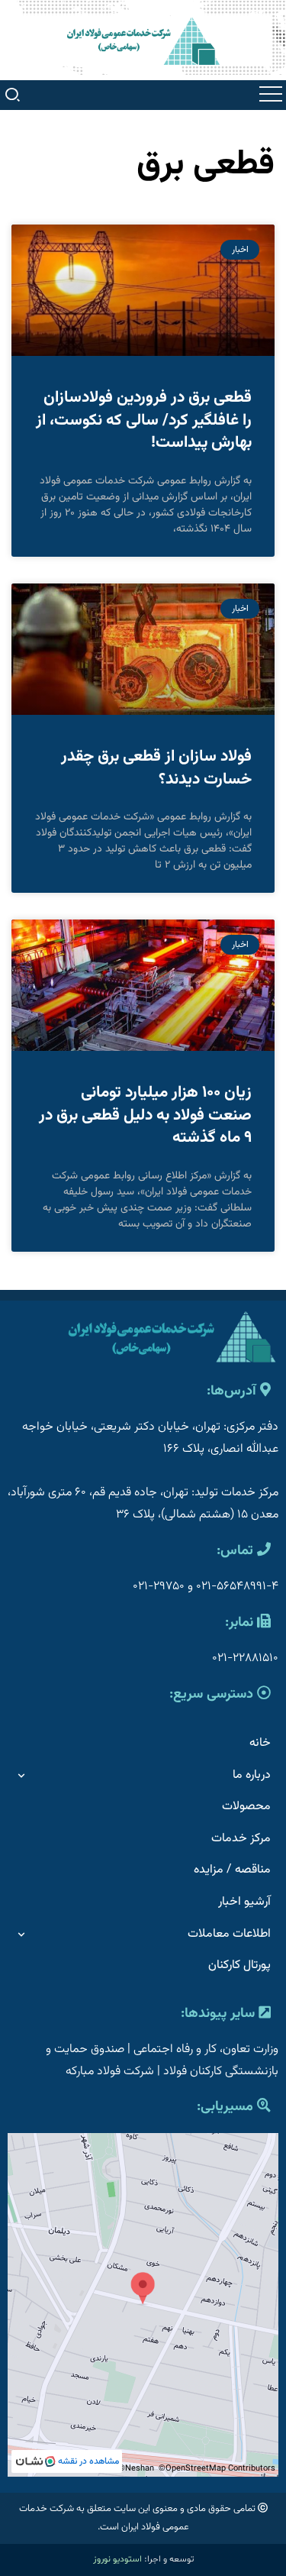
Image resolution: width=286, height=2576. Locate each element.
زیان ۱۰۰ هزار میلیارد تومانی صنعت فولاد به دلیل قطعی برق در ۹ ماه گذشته (145, 1115)
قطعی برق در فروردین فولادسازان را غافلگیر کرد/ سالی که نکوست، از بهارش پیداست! (144, 420)
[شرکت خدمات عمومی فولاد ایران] (143, 41)
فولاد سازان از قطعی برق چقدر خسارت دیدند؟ (156, 768)
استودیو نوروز (117, 2559)
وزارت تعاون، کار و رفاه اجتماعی (206, 2049)
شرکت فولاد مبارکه (110, 2072)
